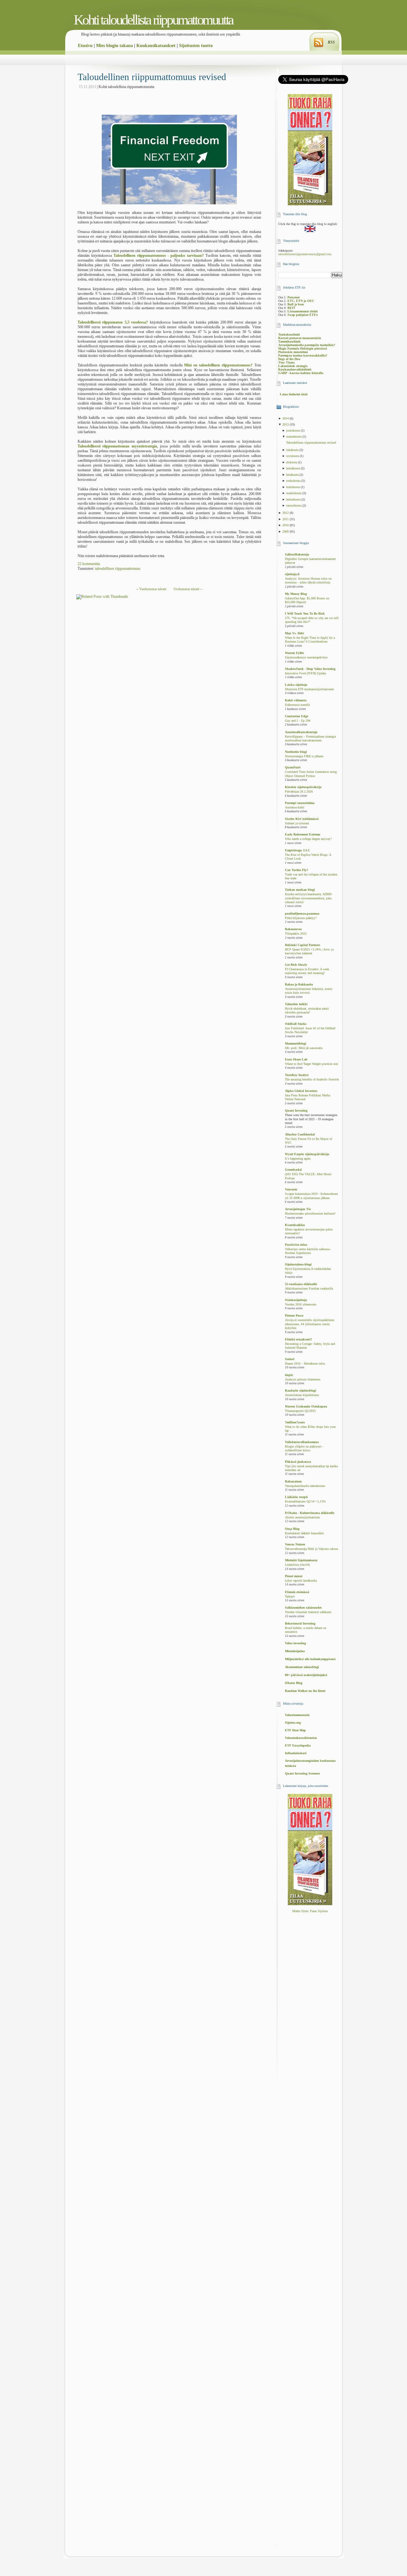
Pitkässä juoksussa (298, 1462)
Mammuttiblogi (296, 1043)
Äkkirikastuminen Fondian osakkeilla (309, 1289)
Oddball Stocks (296, 1024)
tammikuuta (294, 505)
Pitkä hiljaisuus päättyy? (301, 918)
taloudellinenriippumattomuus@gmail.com (305, 254)
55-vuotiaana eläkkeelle (301, 1284)
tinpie (289, 1375)
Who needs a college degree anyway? (308, 839)
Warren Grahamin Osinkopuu (306, 1406)
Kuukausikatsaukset (156, 46)
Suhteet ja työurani (297, 823)
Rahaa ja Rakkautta (299, 984)
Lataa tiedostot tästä (294, 394)
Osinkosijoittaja (296, 1300)
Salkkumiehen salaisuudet (303, 1608)
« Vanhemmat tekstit (151, 589)
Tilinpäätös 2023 (296, 934)
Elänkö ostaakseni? (298, 1339)
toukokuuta (294, 481)
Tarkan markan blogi (300, 890)
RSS (331, 42)
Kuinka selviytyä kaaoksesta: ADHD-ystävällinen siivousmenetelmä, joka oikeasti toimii (309, 898)
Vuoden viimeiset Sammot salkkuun (308, 1612)
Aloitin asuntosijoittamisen (302, 1517)
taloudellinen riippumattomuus (118, 569)
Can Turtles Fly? (297, 870)
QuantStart (293, 767)
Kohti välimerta (296, 700)
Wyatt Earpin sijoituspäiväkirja (307, 1154)
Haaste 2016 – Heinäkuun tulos (305, 1364)
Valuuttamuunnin (297, 1715)
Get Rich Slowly (296, 965)
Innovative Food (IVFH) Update (305, 673)
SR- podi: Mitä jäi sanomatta (304, 1048)
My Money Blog (296, 594)
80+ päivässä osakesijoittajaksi (306, 1675)
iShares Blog (294, 1683)
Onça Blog (292, 1529)
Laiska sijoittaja (296, 685)
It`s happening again (298, 1159)
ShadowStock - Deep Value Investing (310, 669)
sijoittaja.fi (292, 574)
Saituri (290, 1359)
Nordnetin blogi (296, 752)
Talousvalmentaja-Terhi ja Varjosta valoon (311, 1549)
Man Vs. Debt (294, 633)
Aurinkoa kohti (295, 808)
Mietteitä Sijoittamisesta (301, 1560)
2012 (286, 513)
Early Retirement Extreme (303, 834)
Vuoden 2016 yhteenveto (301, 1305)
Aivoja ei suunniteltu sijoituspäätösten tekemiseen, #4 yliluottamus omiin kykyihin (310, 1324)
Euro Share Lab (296, 1059)
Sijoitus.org (293, 1723)
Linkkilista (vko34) (297, 1565)
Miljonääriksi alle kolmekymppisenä (310, 1659)
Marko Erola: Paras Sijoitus (310, 1911)
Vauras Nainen (295, 1544)
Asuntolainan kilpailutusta (302, 1395)
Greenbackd (293, 1170)
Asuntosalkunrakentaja (301, 732)
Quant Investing (296, 1111)
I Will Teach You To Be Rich (305, 613)
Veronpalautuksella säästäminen (305, 1486)
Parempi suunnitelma (300, 803)
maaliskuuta (294, 493)
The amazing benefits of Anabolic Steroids (312, 1080)
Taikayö (290, 1597)
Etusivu (85, 46)
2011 (286, 519)
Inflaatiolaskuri (296, 1753)
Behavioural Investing (300, 1623)
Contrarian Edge (297, 716)
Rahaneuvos (293, 929)
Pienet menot (294, 1576)
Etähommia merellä (297, 705)
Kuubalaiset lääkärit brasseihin (304, 1533)
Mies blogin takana (114, 46)
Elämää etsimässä (297, 1592)
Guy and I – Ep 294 (298, 721)
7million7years (295, 1422)
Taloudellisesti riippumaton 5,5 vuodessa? (113, 322)
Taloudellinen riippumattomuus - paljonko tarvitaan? (159, 256)
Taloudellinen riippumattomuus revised (152, 77)
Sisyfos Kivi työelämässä (302, 819)
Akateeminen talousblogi (302, 1667)
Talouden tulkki (296, 1004)
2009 (286, 532)
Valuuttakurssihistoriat (301, 1738)
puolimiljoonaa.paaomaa (302, 913)
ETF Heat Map (295, 1730)
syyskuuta (293, 456)
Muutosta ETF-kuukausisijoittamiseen (309, 689)
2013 (286, 424)
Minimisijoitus (295, 1651)
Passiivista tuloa (296, 1245)
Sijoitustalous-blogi (298, 1264)
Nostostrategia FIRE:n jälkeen (304, 756)
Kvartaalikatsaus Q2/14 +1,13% (305, 1502)
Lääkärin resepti (296, 1497)
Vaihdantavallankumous (302, 1442)
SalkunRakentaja (297, 554)
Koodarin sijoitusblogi (300, 1390)
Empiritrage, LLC (297, 850)
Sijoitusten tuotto (196, 46)
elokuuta (292, 462)
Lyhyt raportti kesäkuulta (301, 1581)
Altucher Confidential (300, 1134)
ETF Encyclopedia (298, 1745)
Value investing (295, 1643)
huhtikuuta (293, 487)
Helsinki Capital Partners (303, 945)
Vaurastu (291, 1189)
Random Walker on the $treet (305, 1691)
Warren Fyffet (294, 653)
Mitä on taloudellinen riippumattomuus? (218, 365)
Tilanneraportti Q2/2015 (300, 1411)
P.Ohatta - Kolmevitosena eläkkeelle (310, 1513)
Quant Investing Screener (302, 1773)
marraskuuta (294, 436)
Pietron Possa (294, 1315)
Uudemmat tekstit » (188, 589)
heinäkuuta (293, 468)
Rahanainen (293, 1481)
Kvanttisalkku (295, 1225)
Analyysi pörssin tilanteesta (303, 1380)
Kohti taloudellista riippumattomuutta (153, 20)
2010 (286, 525)
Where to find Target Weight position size (311, 1064)
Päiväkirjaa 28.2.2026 (299, 792)
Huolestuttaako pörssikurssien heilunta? (310, 1214)
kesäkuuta (293, 475)
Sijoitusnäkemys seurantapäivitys (306, 658)
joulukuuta (293, 430)
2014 (286, 418)
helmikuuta (294, 499)
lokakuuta (293, 450)
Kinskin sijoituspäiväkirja (303, 787)
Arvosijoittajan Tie (298, 1209)
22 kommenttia (89, 564)
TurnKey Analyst (297, 1075)
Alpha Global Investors (301, 1091)
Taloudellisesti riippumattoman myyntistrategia (117, 446)
